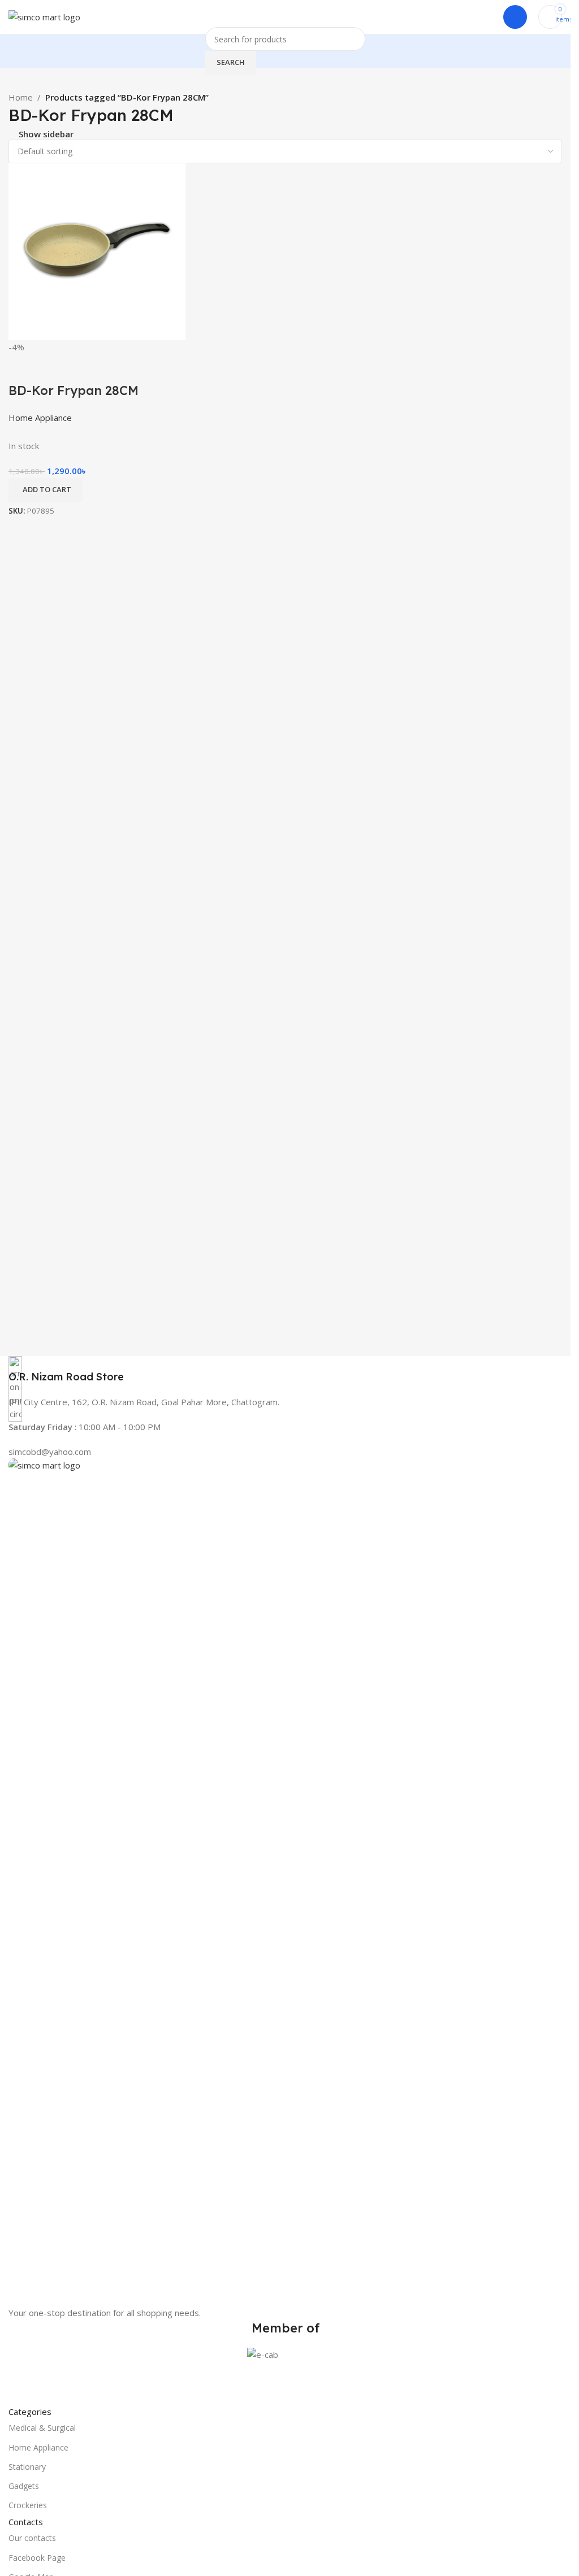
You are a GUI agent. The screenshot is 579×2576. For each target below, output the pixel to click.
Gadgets (24, 2486)
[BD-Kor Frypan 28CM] (97, 251)
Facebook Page (37, 2558)
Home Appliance (38, 2447)
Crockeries (28, 2505)
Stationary (27, 2467)
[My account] (515, 17)
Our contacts (32, 2538)
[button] (46, 490)
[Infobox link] (285, 1370)
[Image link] (285, 1881)
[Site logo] (44, 16)
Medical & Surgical (42, 2428)
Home (21, 97)
